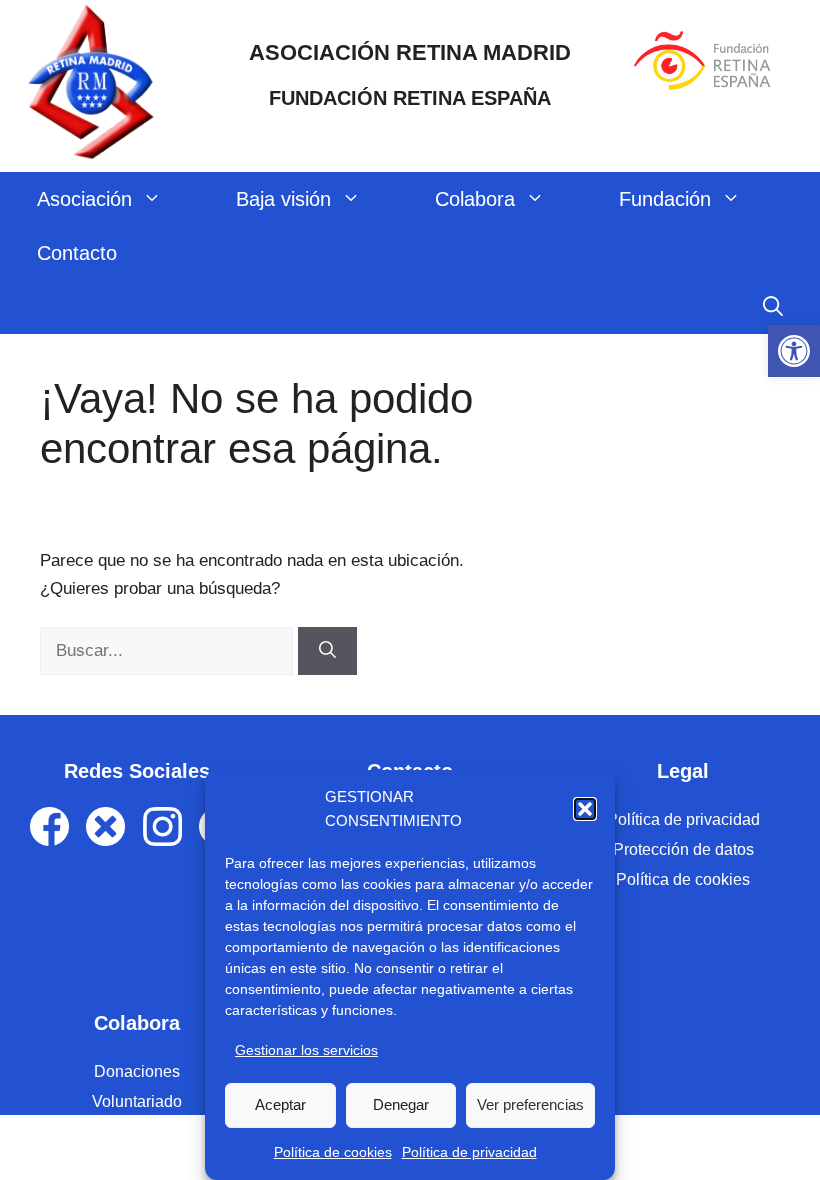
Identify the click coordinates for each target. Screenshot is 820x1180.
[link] (794, 351)
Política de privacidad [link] (469, 1152)
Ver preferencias (530, 1104)
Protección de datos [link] (683, 849)
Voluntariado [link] (137, 1101)
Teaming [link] (137, 1131)
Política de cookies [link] (333, 1152)
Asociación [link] (84, 199)
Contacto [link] (77, 253)
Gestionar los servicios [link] (306, 1050)
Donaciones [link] (137, 1071)
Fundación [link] (665, 199)
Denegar (401, 1104)
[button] (585, 809)
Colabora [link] (475, 199)
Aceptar (280, 1104)
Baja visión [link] (283, 199)
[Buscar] (327, 651)
